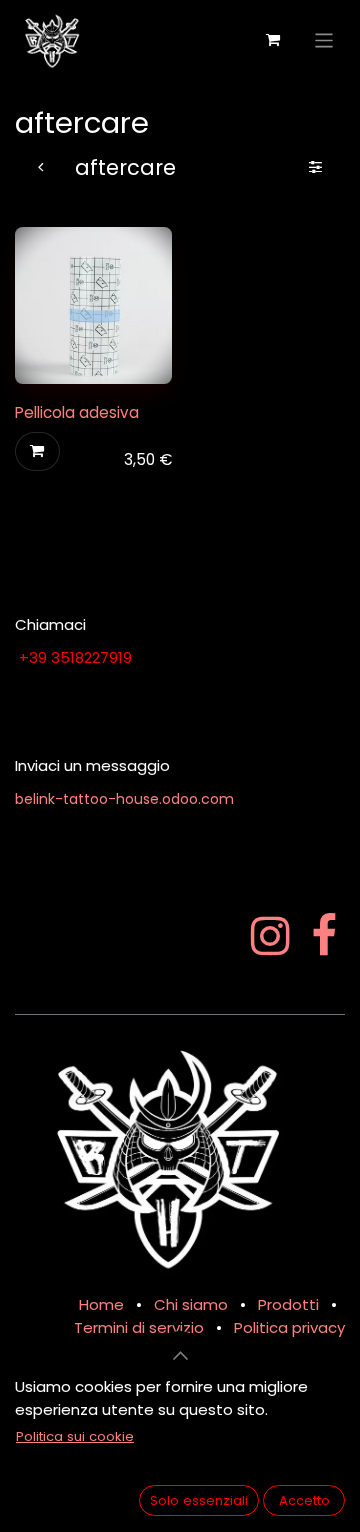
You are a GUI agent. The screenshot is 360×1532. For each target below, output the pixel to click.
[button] (37, 451)
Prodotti (288, 1304)
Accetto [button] (304, 1500)
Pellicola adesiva (77, 412)
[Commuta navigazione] (324, 39)
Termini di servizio (139, 1327)
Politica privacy (289, 1327)
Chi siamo (191, 1304)
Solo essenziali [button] (199, 1500)
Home (101, 1304)
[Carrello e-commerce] (273, 40)
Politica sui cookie (75, 1436)
